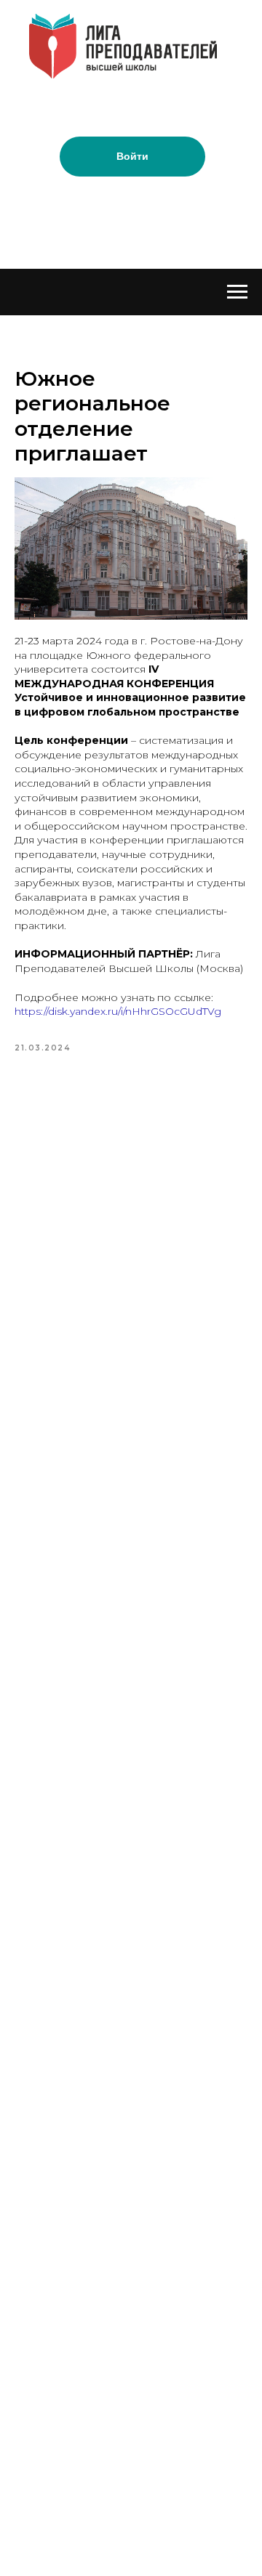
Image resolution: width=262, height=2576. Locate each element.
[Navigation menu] (237, 292)
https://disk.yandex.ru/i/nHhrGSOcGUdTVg (118, 1011)
